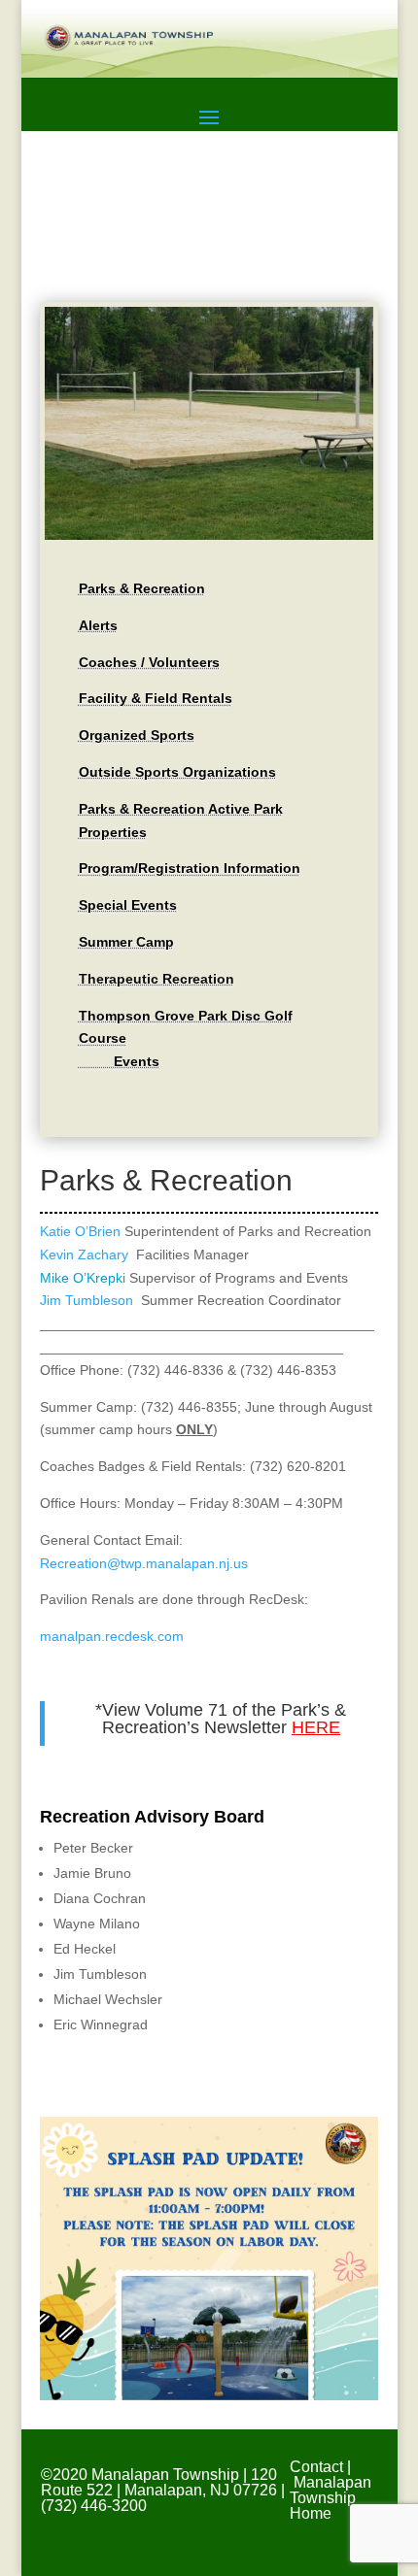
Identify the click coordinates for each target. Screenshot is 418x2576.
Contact (316, 2467)
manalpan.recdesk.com (112, 1636)
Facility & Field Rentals (156, 698)
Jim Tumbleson (87, 1300)
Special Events (128, 905)
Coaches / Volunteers (149, 662)
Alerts (98, 625)
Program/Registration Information (190, 868)
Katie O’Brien (80, 1231)
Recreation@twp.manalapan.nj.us (144, 1563)
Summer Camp (126, 942)
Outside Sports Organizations (177, 772)
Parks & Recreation (142, 588)
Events (119, 1061)
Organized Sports (137, 735)
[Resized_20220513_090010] (209, 535)
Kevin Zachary (84, 1255)
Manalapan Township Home (331, 2498)
